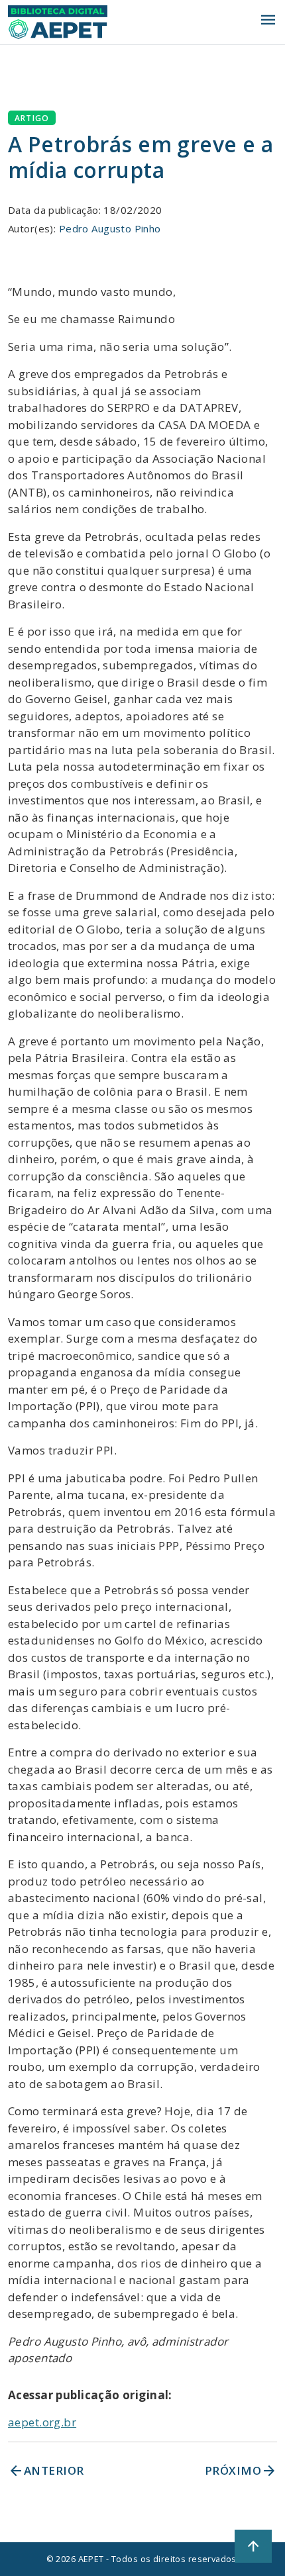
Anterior (46, 2471)
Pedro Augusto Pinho (110, 228)
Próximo (241, 2471)
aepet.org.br (42, 2422)
